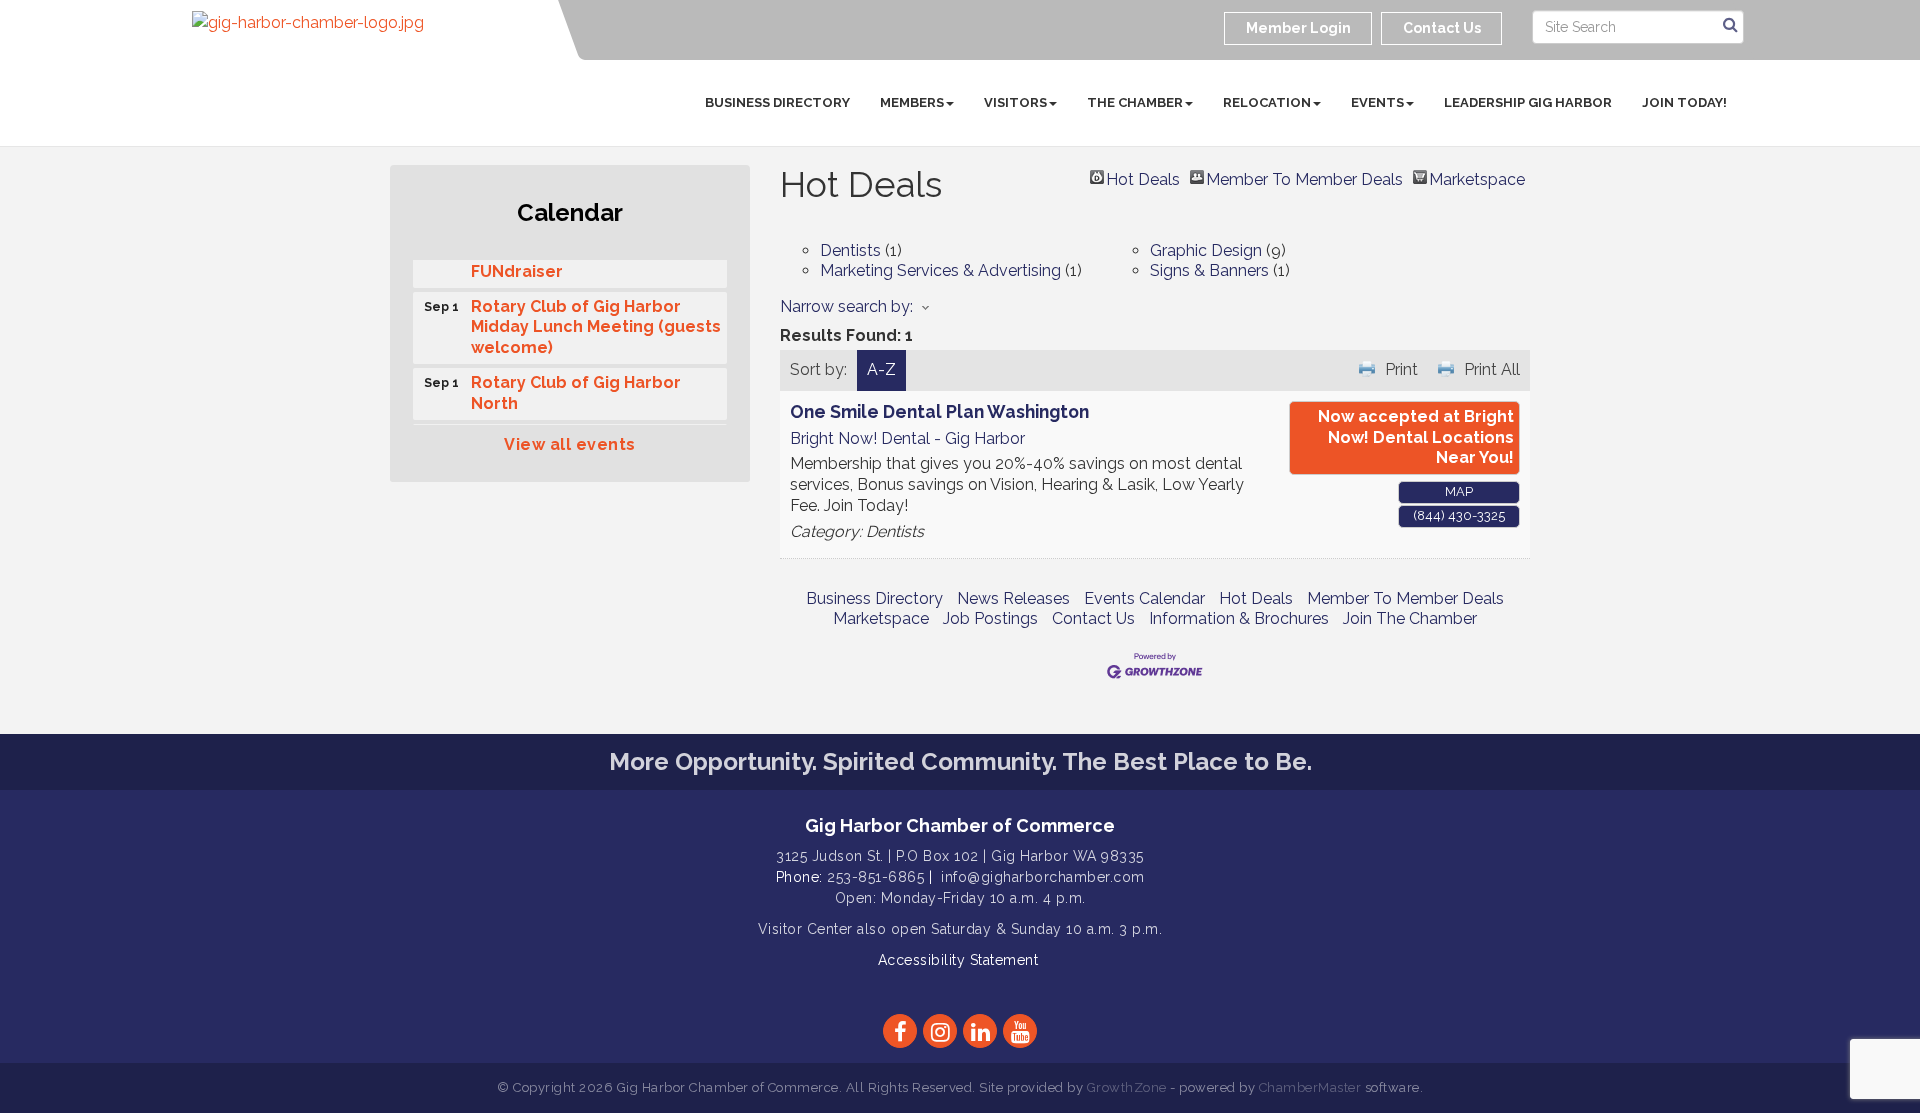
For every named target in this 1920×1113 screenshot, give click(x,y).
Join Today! (1684, 102)
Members (912, 102)
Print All (1492, 369)
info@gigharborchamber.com (1043, 877)
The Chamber (1135, 102)
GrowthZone (1127, 1087)
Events (1377, 102)
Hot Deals (1143, 177)
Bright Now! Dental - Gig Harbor (907, 438)
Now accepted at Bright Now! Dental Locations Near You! (1416, 437)
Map (1459, 491)
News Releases (1013, 598)
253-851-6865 (875, 877)
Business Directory (777, 102)
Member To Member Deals (1304, 177)
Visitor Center (805, 929)
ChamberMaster (1310, 1087)
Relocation (1267, 102)
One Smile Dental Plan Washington (939, 411)
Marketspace (1477, 177)
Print (1401, 369)
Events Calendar (1144, 598)
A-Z (881, 369)
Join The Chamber (1410, 618)
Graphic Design (1206, 250)
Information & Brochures (1239, 618)
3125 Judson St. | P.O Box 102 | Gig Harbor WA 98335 (960, 856)
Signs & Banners (1209, 270)
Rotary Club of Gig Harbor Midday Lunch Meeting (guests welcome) (596, 323)
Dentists (850, 250)
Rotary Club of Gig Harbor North (576, 389)
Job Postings (990, 618)
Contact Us (1093, 618)
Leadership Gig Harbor (1528, 102)
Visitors (1015, 102)
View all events (570, 444)
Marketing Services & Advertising (940, 270)
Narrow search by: (846, 306)
